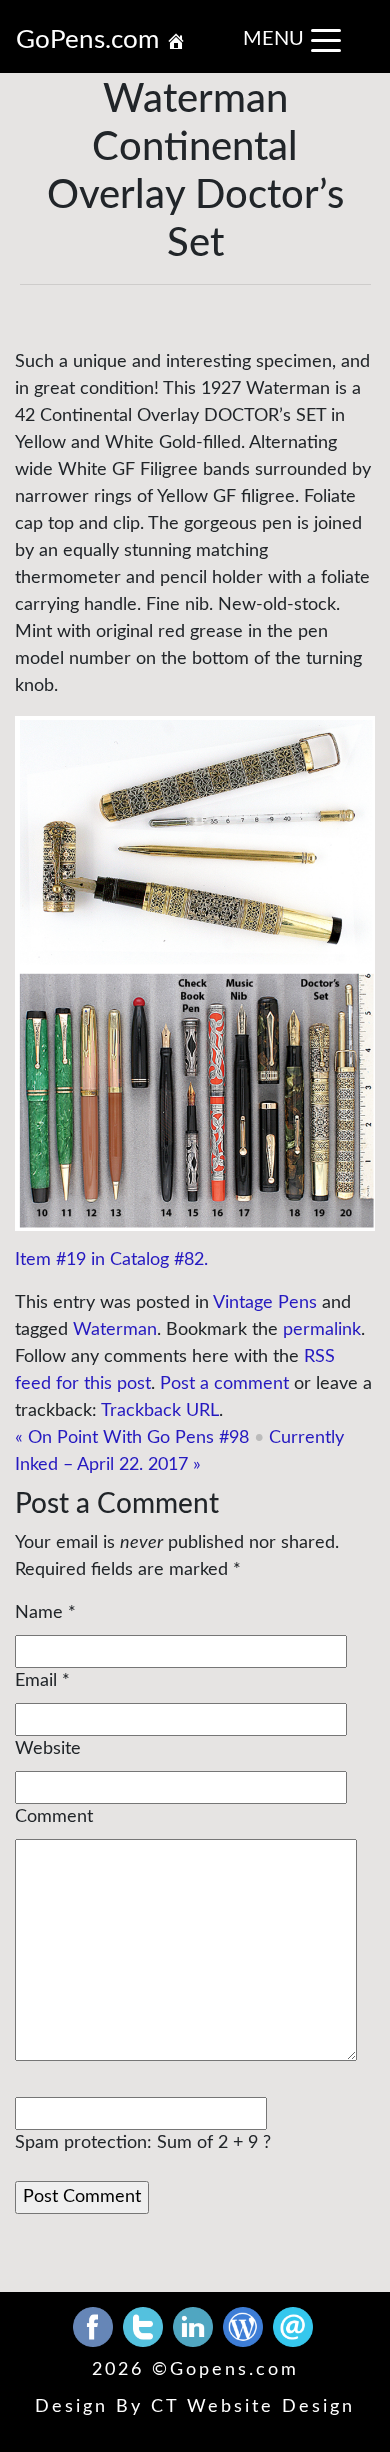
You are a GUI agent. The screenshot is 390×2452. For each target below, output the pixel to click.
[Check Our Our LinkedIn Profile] (195, 2326)
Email (36, 1681)
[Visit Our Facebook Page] (95, 2326)
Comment (54, 1817)
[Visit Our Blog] (245, 2326)
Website (48, 1749)
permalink (322, 1330)
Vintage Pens (265, 1303)
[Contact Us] (293, 2326)
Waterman (115, 1330)
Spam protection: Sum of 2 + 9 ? (143, 2143)
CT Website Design (253, 2407)
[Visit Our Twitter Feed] (145, 2326)
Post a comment (224, 1384)
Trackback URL (160, 1411)
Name (39, 1613)
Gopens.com (234, 2370)
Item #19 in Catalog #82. (111, 1260)
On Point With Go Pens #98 (132, 1438)
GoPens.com (91, 40)
